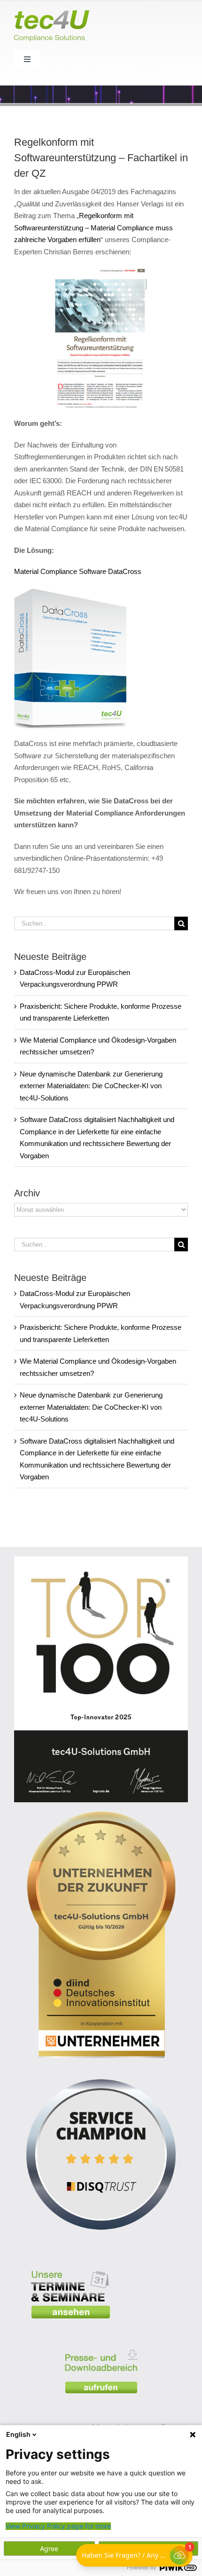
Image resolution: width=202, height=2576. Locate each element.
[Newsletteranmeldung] (132, 2417)
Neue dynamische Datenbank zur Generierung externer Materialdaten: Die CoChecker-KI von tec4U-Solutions (91, 1086)
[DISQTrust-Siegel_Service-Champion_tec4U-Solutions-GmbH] (101, 2071)
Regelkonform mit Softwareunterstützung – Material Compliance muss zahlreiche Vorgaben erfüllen (93, 228)
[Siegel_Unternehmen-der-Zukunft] (101, 1815)
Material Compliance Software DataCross (78, 571)
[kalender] (70, 2264)
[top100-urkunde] (101, 1560)
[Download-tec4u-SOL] (101, 2344)
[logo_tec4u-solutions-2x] (52, 14)
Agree (49, 2549)
